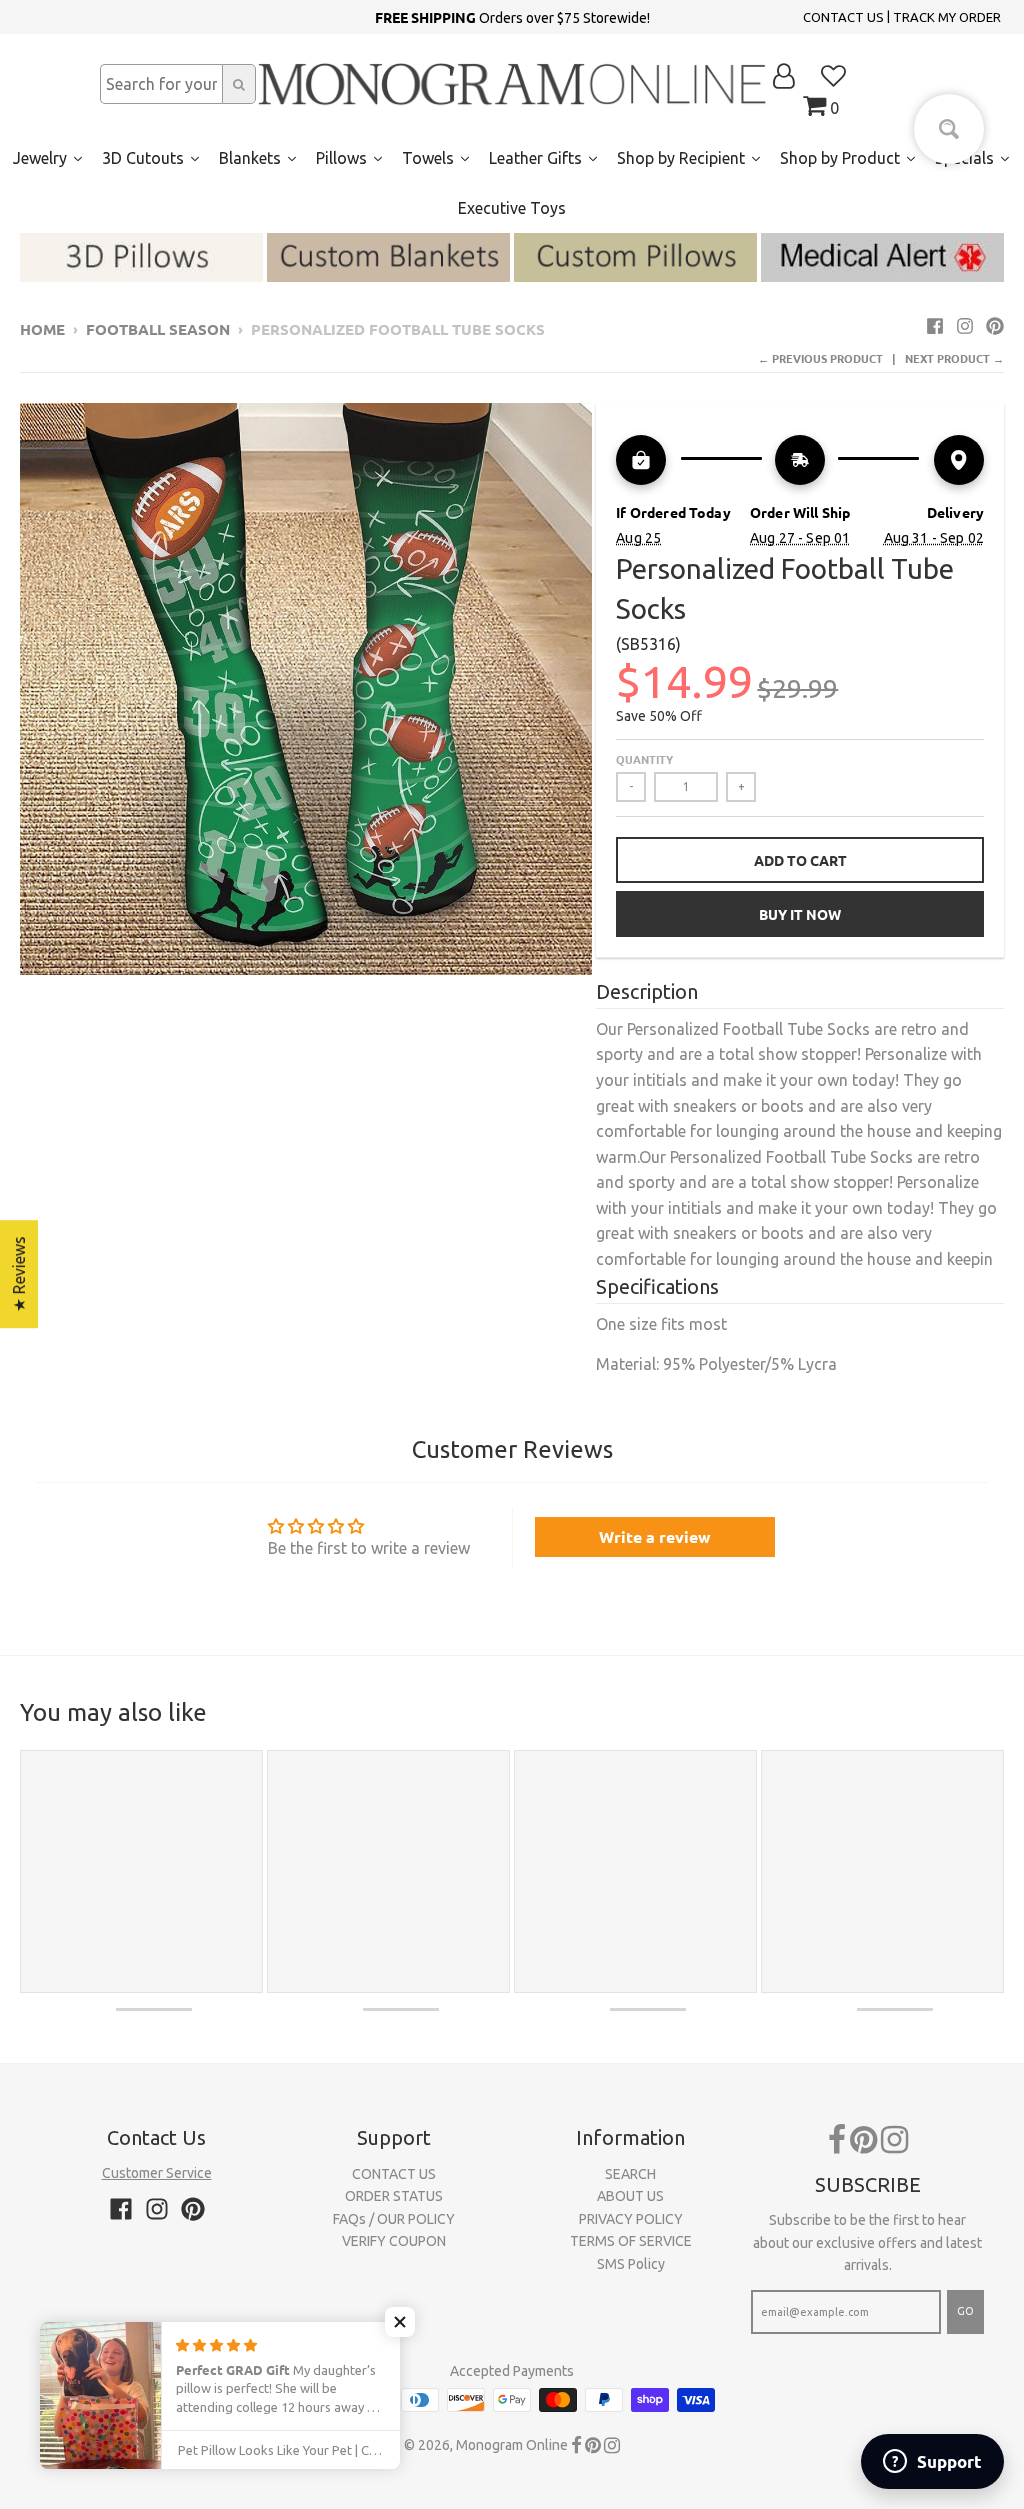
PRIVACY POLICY (631, 2219)
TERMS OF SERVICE (631, 2241)
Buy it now (800, 914)
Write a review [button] (655, 1536)
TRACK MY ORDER (947, 17)
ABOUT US (630, 2196)
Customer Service (157, 2173)
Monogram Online (512, 2445)
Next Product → (954, 358)
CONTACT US (843, 17)
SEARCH (630, 2174)
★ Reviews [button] (19, 1274)
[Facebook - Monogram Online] (935, 326)
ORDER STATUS (394, 2196)
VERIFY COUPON (394, 2241)
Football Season (158, 329)
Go (965, 2311)
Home (42, 329)
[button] (400, 2322)
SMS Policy (631, 2264)
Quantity (644, 759)
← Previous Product (820, 358)
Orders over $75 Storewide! (512, 17)
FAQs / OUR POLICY (394, 2219)
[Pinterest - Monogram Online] (995, 326)
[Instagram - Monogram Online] (965, 326)
